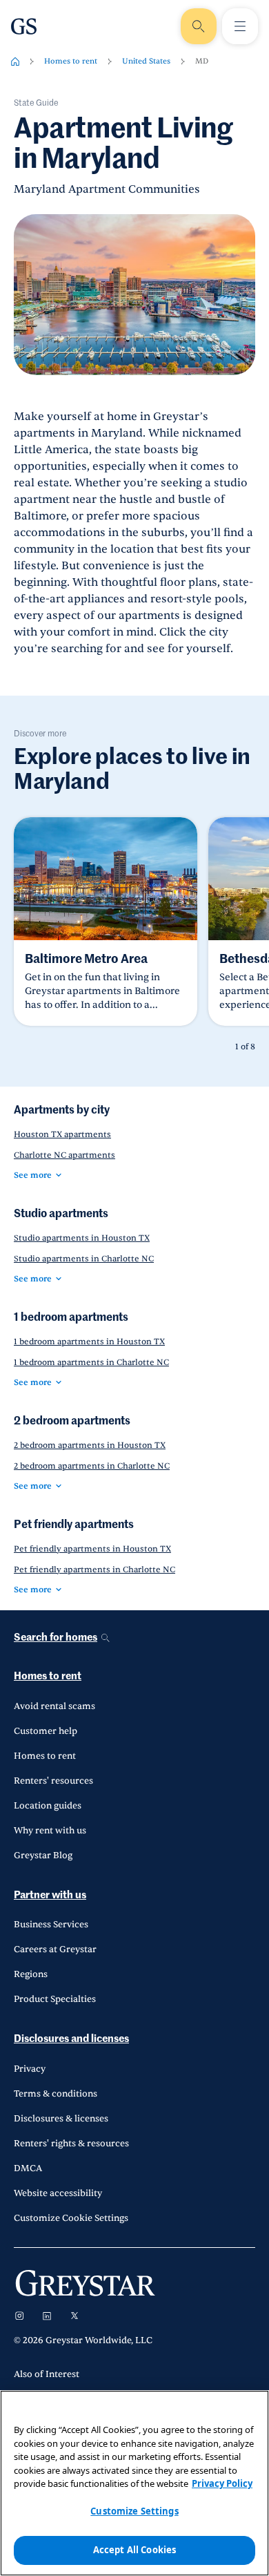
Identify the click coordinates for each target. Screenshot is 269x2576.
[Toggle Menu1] (240, 26)
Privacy (30, 2069)
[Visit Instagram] (19, 2316)
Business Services (51, 1925)
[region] (134, 2483)
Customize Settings (134, 2511)
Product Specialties (55, 1999)
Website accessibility (58, 2193)
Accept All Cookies (134, 2550)
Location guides (48, 1806)
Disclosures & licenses (61, 2119)
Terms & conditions (56, 2094)
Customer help (46, 1731)
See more (33, 1175)
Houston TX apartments (62, 1134)
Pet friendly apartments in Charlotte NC (94, 1570)
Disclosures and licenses (71, 2039)
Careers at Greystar (55, 1949)
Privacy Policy (222, 2483)
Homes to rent (71, 61)
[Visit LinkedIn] (47, 2316)
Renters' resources (53, 1781)
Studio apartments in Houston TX (82, 1238)
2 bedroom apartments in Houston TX (90, 1445)
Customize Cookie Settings (71, 2218)
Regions (31, 1974)
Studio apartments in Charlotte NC (84, 1259)
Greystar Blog (43, 1855)
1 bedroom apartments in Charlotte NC (91, 1362)
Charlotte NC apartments (64, 1155)
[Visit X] (74, 2316)
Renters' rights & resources (71, 2144)
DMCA (28, 2168)
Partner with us (50, 1895)
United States (146, 61)
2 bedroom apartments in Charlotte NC (92, 1466)
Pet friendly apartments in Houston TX (92, 1549)
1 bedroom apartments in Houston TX (89, 1342)
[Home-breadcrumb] (15, 61)
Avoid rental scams (54, 1706)
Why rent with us (50, 1831)
